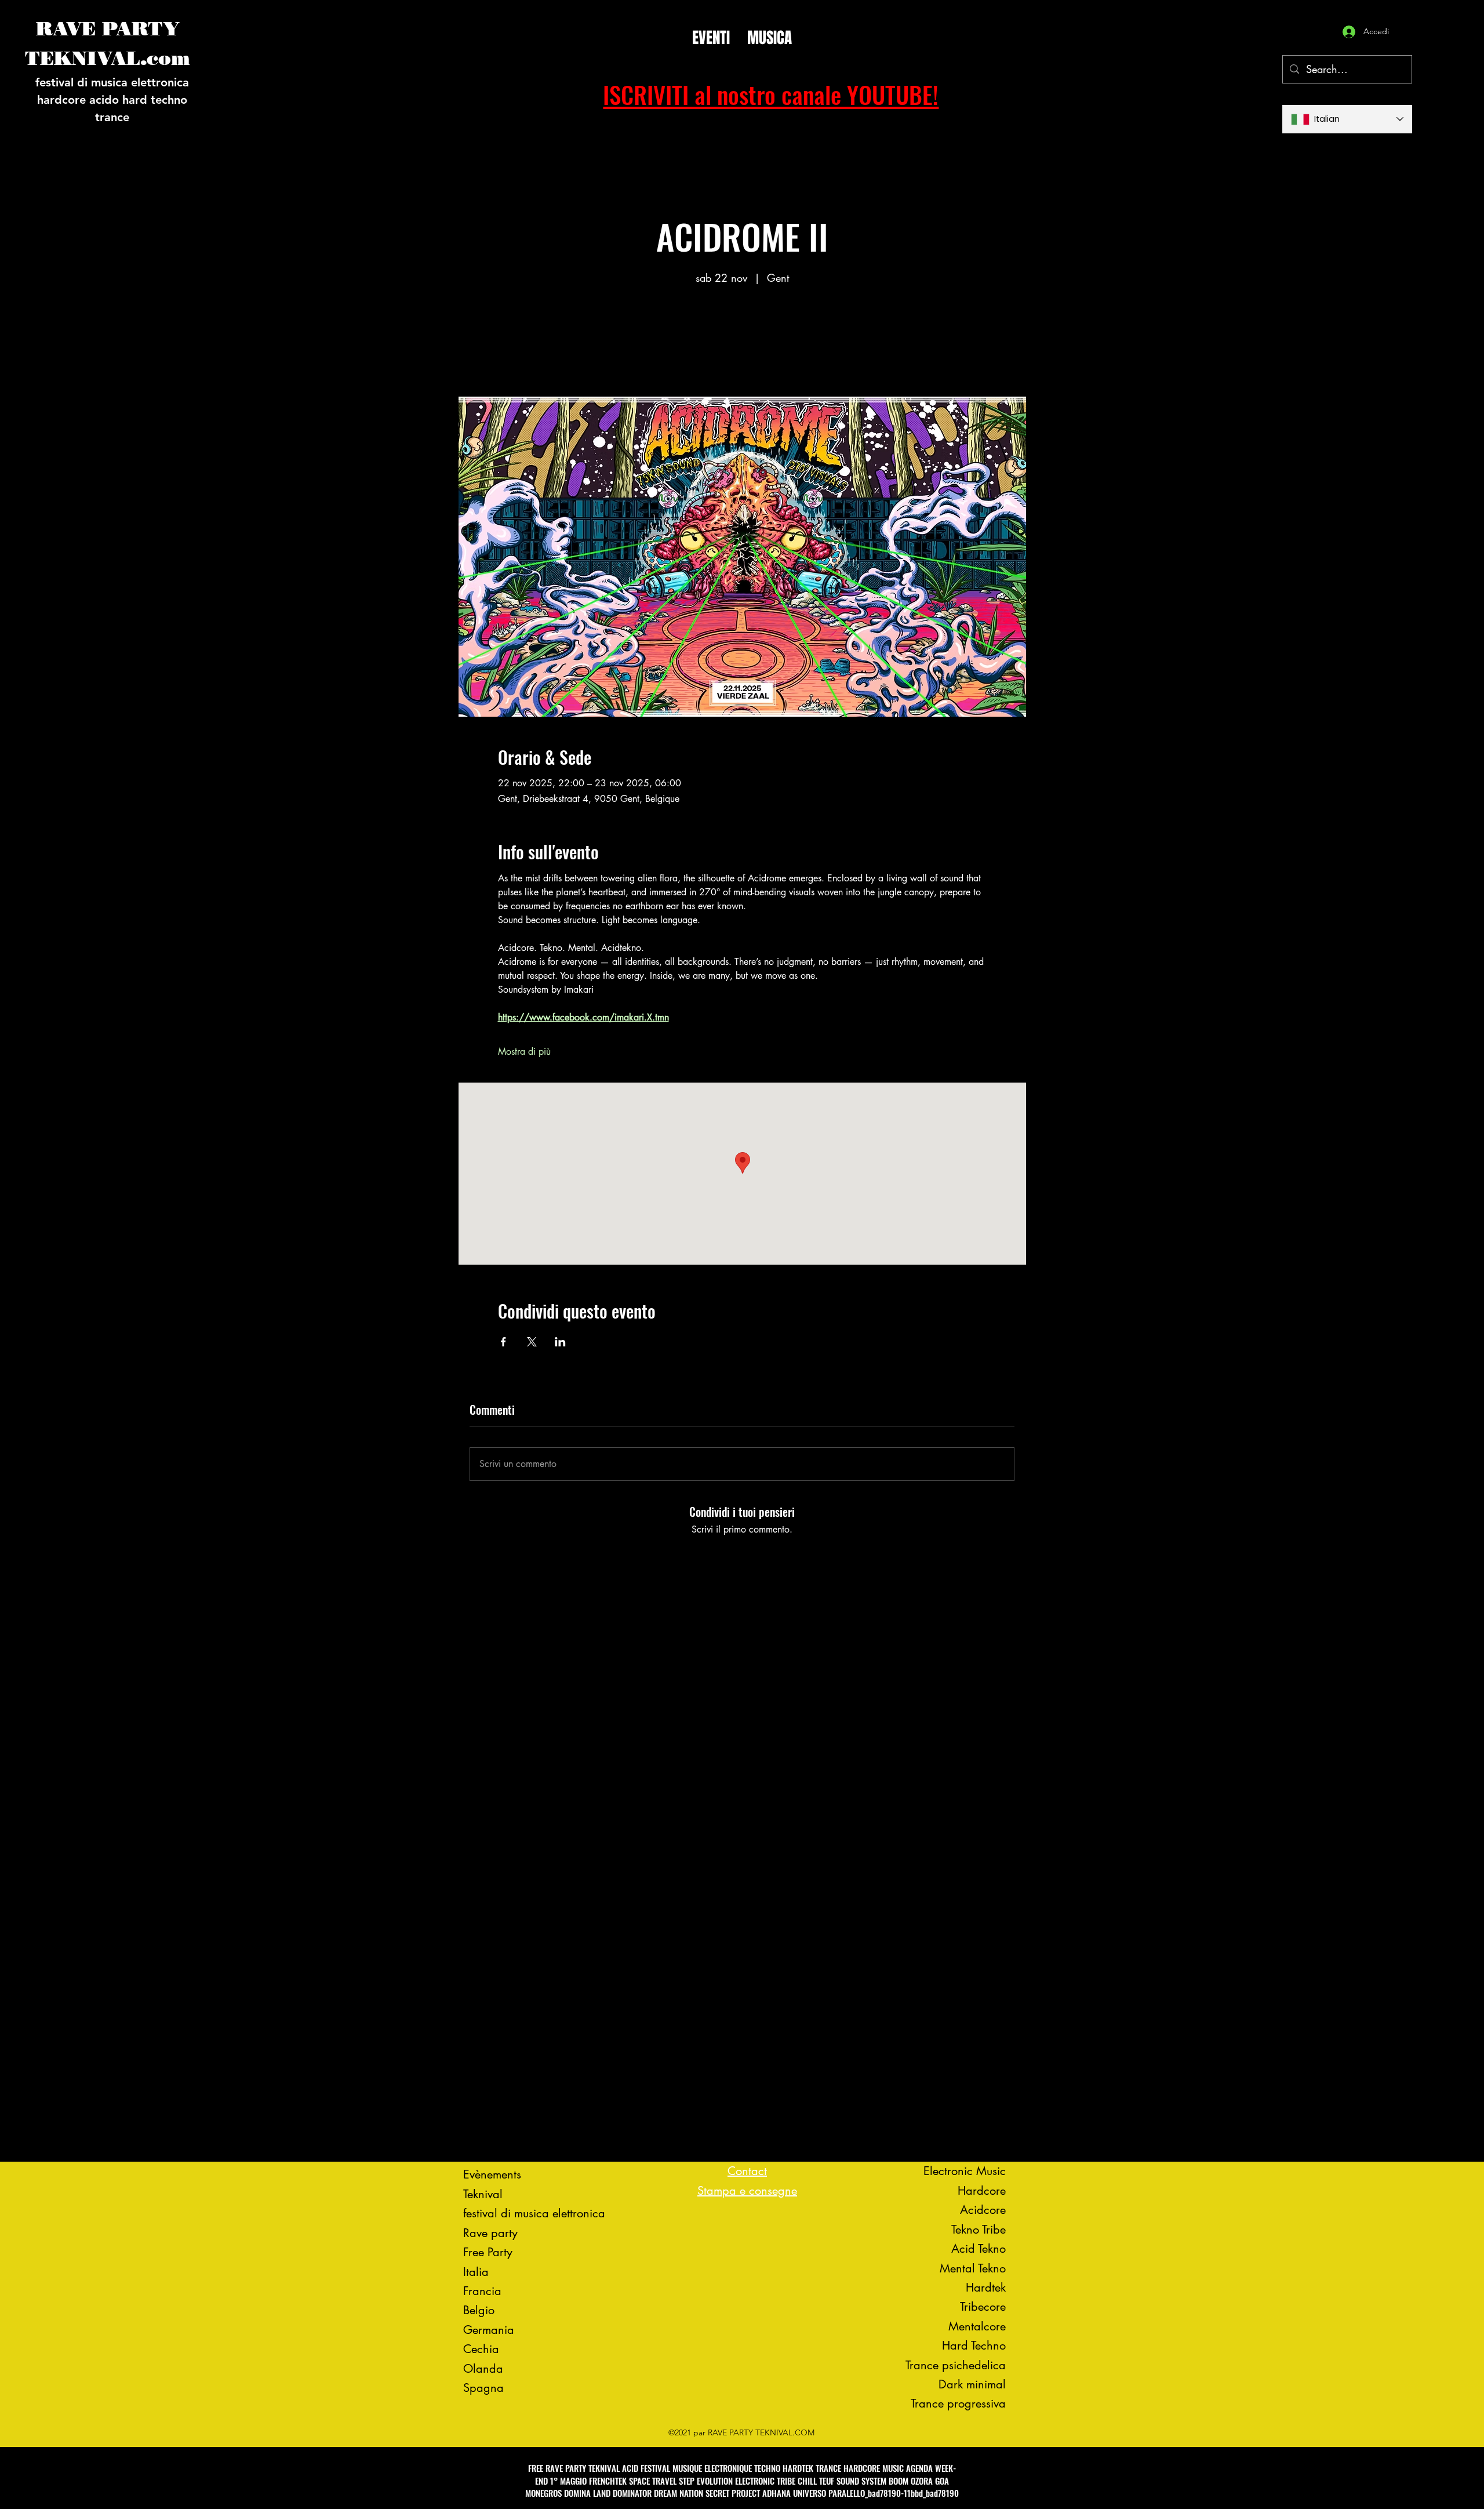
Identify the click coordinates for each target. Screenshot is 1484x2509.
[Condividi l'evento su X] (532, 1342)
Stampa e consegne (747, 2191)
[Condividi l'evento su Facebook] (503, 1342)
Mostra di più (524, 1052)
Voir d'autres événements (742, 342)
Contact (747, 2171)
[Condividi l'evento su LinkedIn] (560, 1342)
